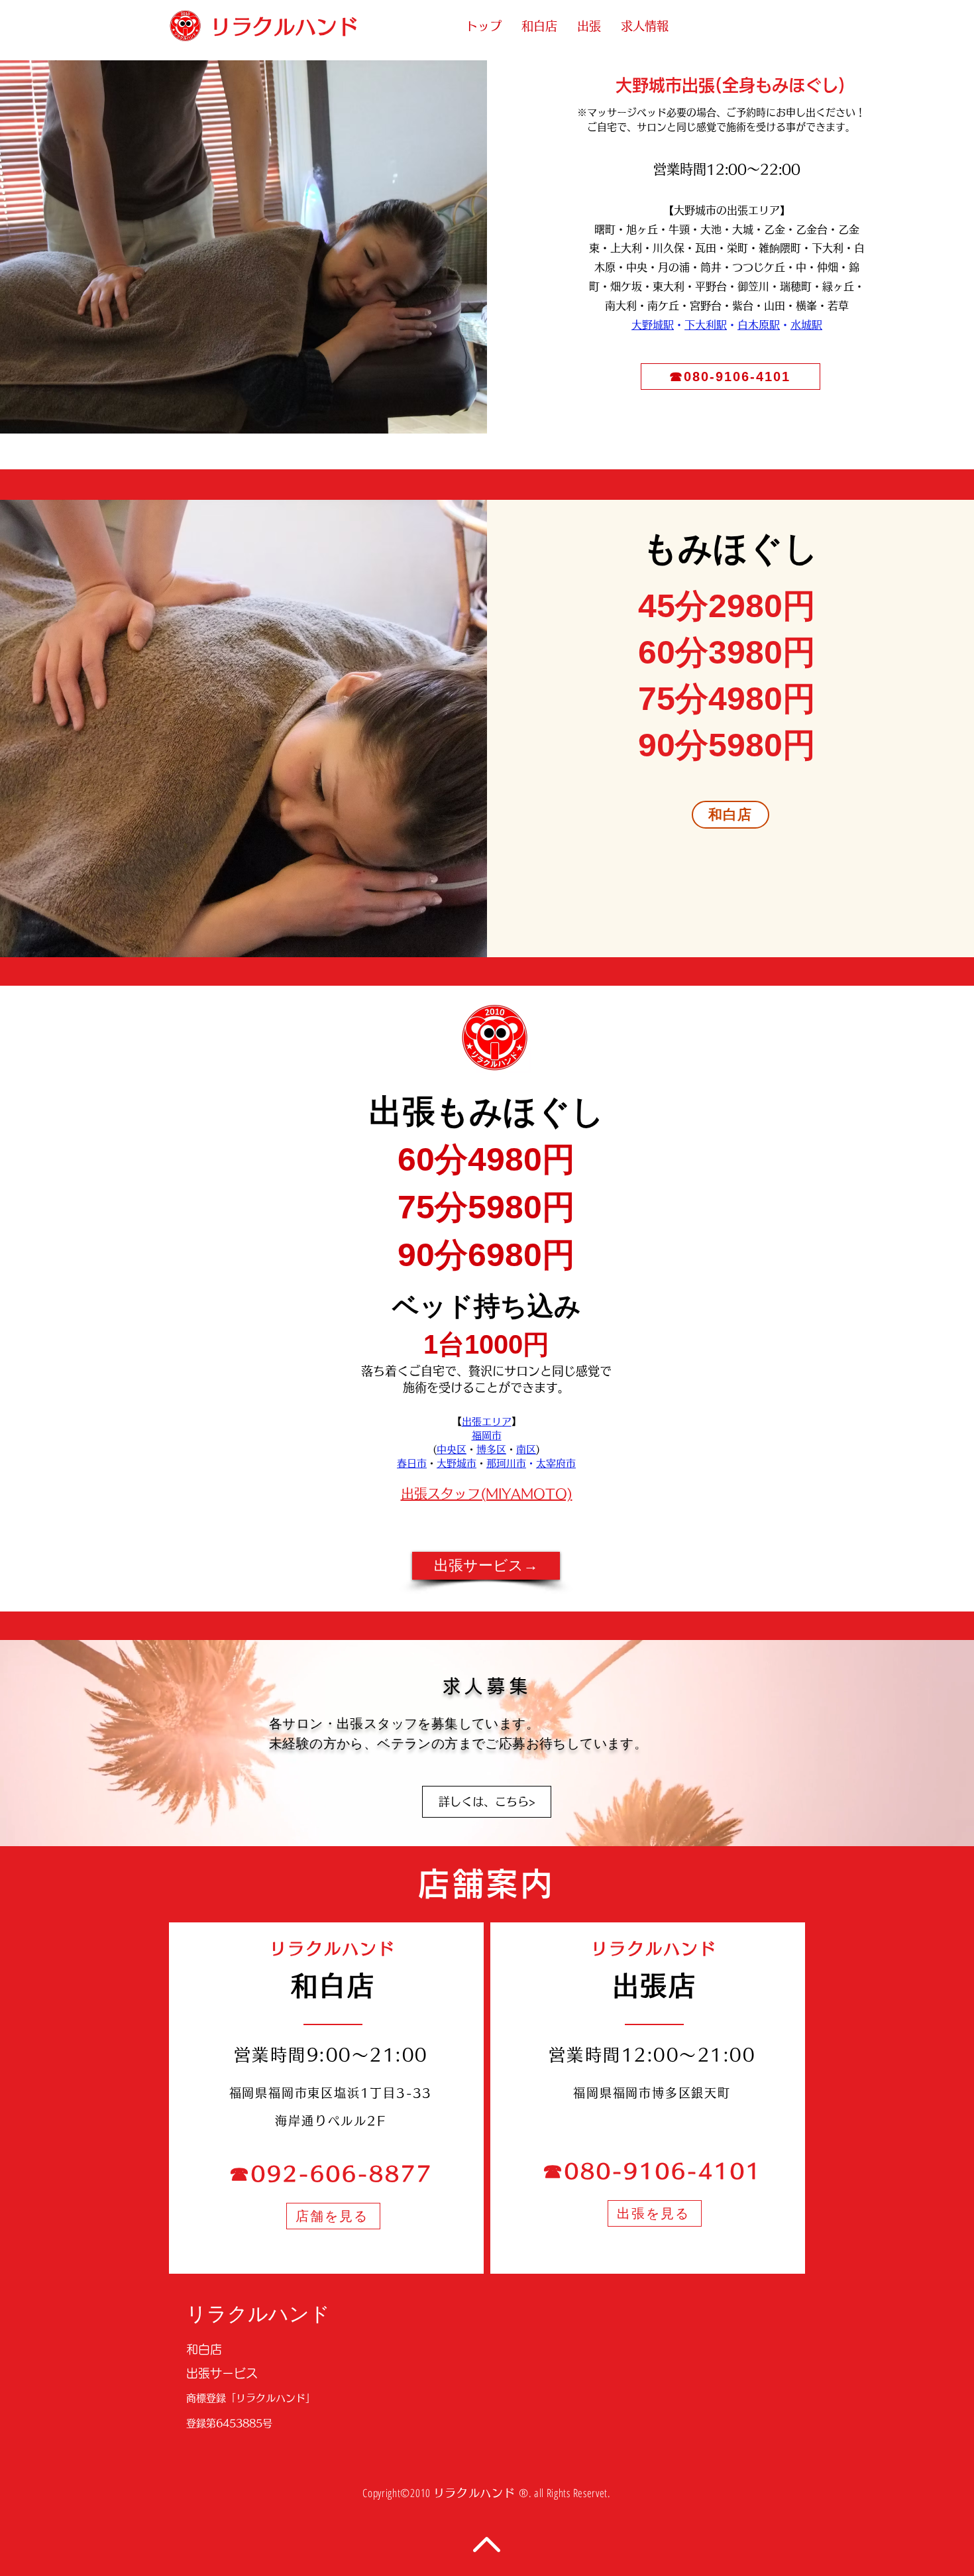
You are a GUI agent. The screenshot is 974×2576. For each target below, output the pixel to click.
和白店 (204, 2349)
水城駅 (806, 325)
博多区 (491, 1449)
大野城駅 (653, 325)
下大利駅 (706, 325)
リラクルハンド (258, 2314)
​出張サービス (222, 2373)
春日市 (412, 1463)
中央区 (452, 1449)
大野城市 (457, 1463)
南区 (526, 1449)
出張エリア (487, 1422)
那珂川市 (506, 1463)
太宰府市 (556, 1463)
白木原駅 (759, 325)
